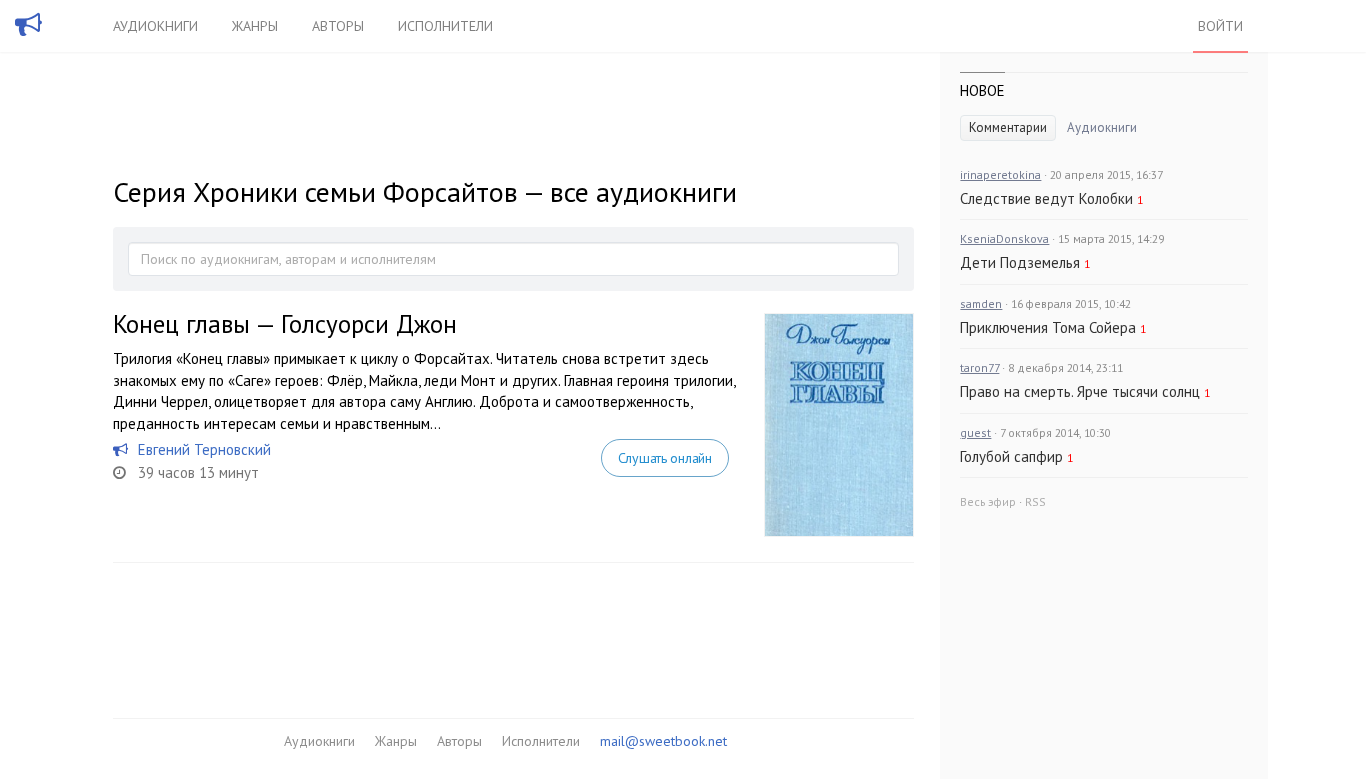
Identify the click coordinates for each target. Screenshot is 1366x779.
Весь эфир (988, 501)
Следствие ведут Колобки (1046, 198)
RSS (1035, 501)
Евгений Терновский (204, 449)
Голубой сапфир (1011, 456)
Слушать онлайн (665, 458)
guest (975, 432)
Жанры (255, 26)
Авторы (338, 26)
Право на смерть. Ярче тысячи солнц (1080, 391)
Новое (982, 90)
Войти (1220, 26)
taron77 (979, 367)
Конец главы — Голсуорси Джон (285, 324)
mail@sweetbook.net (663, 741)
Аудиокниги (155, 26)
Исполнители (445, 26)
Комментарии (1008, 127)
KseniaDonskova (1004, 238)
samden (981, 303)
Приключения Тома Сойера (1048, 327)
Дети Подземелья (1020, 262)
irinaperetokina (1000, 174)
